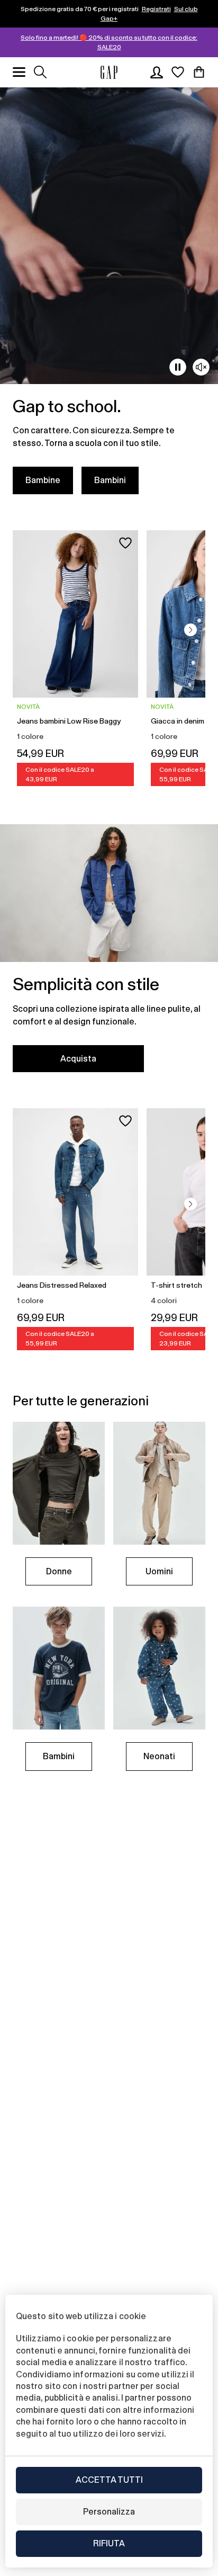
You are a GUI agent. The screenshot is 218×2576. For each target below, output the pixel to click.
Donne (59, 1571)
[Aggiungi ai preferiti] (125, 543)
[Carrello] (199, 72)
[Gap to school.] (109, 297)
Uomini (159, 1571)
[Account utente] (157, 72)
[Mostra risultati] (40, 72)
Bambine (43, 480)
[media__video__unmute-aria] (201, 367)
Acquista (78, 1059)
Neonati (159, 1756)
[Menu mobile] (19, 72)
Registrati (156, 9)
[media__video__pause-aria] (178, 367)
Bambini (110, 480)
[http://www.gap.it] (109, 72)
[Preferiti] (178, 72)
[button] (190, 630)
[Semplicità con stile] (109, 955)
